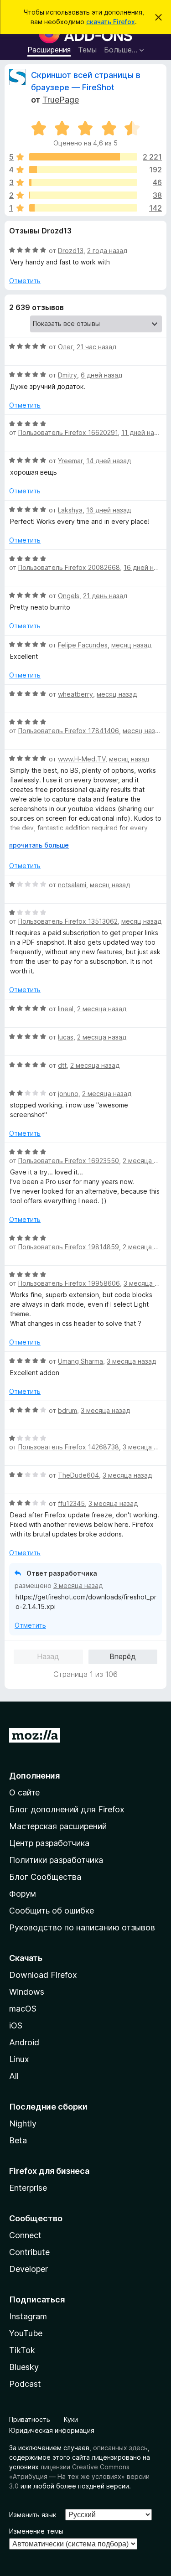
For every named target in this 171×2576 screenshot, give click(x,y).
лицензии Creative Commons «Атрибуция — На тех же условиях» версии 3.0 (79, 2476)
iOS (16, 2025)
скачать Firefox (111, 22)
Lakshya (70, 510)
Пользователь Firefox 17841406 (69, 731)
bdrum (67, 1410)
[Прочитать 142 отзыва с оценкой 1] (83, 208)
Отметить (25, 281)
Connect (25, 2235)
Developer (28, 2269)
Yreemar (70, 461)
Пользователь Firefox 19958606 (69, 1283)
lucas (66, 1037)
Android (24, 2042)
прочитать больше (39, 845)
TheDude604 (78, 1475)
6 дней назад (101, 375)
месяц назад (131, 645)
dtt (62, 1065)
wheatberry (75, 694)
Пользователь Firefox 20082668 (69, 567)
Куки (71, 2419)
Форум (23, 1894)
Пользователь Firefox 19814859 (69, 1247)
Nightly (23, 2123)
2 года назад (107, 251)
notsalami (72, 885)
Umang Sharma (80, 1361)
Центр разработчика (49, 1843)
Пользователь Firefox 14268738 (69, 1447)
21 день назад (105, 596)
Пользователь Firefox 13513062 (68, 921)
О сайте (24, 1792)
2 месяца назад (102, 1009)
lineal (66, 1009)
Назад (48, 1656)
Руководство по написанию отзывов (82, 1927)
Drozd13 (71, 251)
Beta (18, 2140)
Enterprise (28, 2188)
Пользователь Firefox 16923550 (69, 1161)
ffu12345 (71, 1503)
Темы (87, 50)
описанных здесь (120, 2448)
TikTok (22, 2350)
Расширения (49, 50)
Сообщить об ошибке (52, 1911)
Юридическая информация (52, 2430)
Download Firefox (43, 1975)
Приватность (30, 2419)
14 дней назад (109, 461)
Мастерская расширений (58, 1826)
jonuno (68, 1094)
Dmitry (67, 375)
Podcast (25, 2384)
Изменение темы (36, 2531)
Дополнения (34, 1776)
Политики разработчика (56, 1860)
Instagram (28, 2316)
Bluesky (24, 2367)
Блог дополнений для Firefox (67, 1809)
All (14, 2076)
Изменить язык (33, 2515)
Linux (19, 2059)
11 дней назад (143, 432)
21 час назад (96, 347)
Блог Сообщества (45, 1877)
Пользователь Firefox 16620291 (68, 432)
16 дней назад (109, 510)
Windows (27, 1992)
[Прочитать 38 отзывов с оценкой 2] (83, 195)
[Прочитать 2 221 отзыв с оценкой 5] (83, 157)
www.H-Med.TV (82, 759)
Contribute (29, 2252)
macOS (23, 2009)
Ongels (69, 596)
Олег (65, 347)
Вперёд (123, 1656)
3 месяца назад (131, 1361)
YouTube (26, 2333)
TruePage (61, 100)
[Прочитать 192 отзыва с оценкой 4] (83, 170)
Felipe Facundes (83, 645)
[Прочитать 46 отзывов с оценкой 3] (83, 182)
